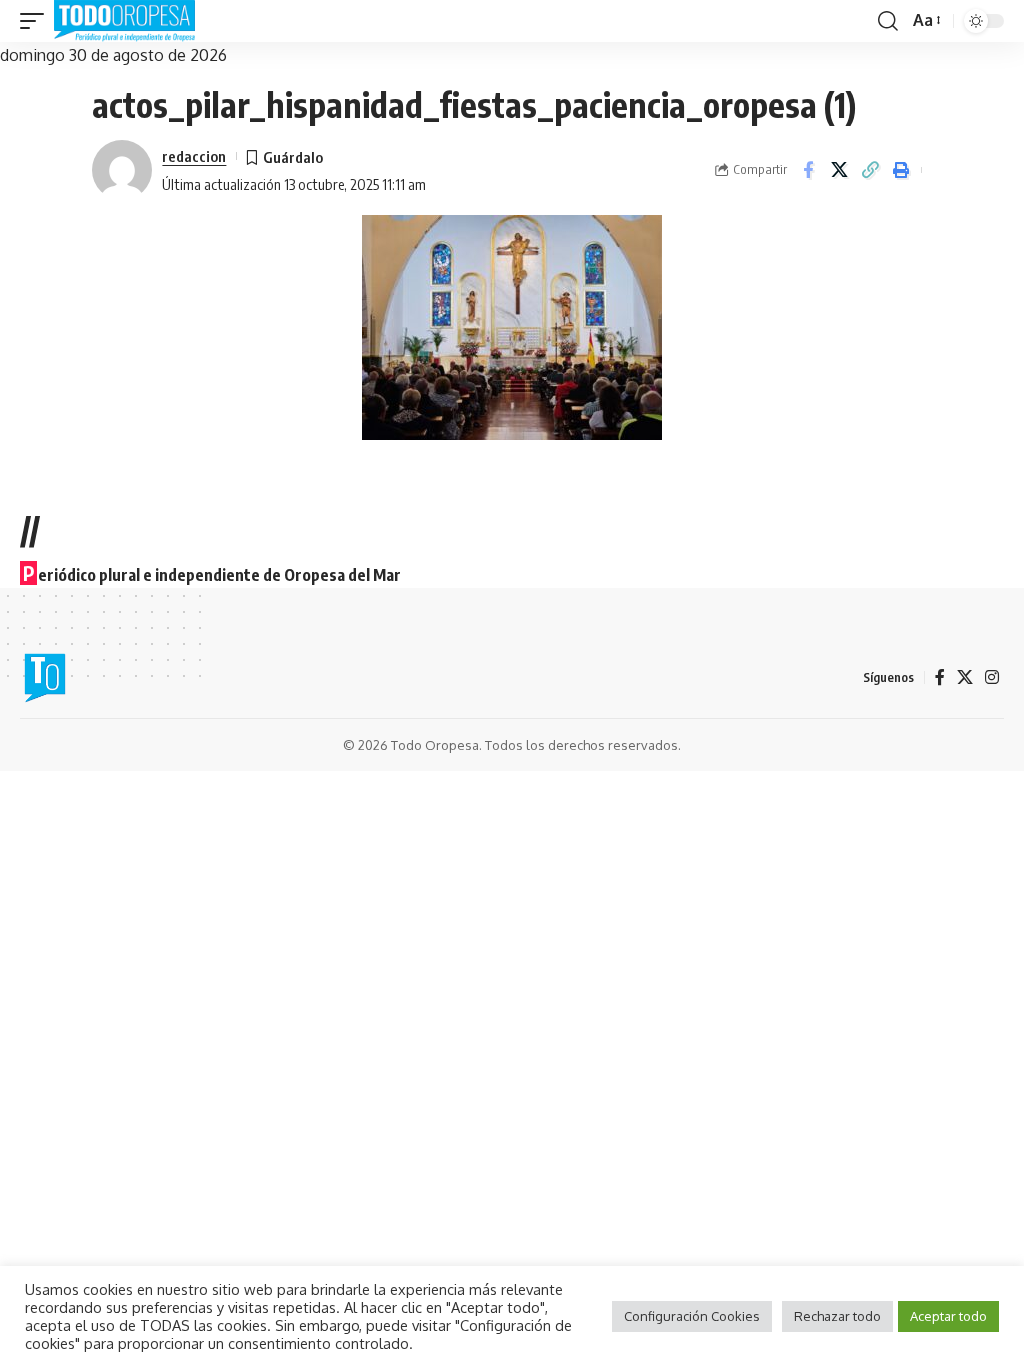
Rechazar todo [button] (837, 1316)
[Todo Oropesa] (124, 21)
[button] (37, 21)
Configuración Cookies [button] (692, 1316)
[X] (965, 677)
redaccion (194, 156)
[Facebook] (940, 677)
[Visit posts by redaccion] (122, 170)
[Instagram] (992, 677)
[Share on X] (839, 170)
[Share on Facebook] (808, 170)
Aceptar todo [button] (948, 1316)
